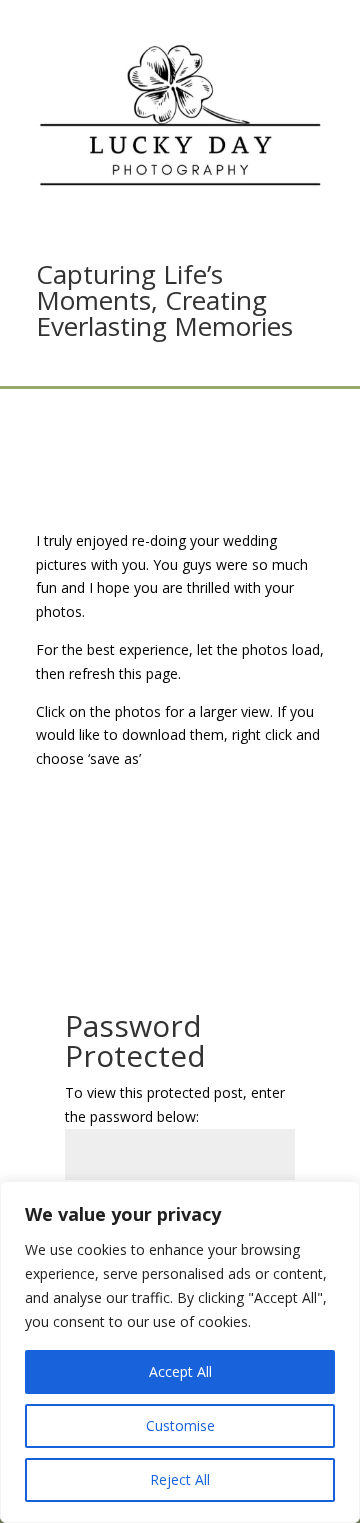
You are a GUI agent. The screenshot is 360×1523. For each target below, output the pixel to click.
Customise (180, 1425)
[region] (180, 1352)
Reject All (180, 1479)
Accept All (180, 1371)
